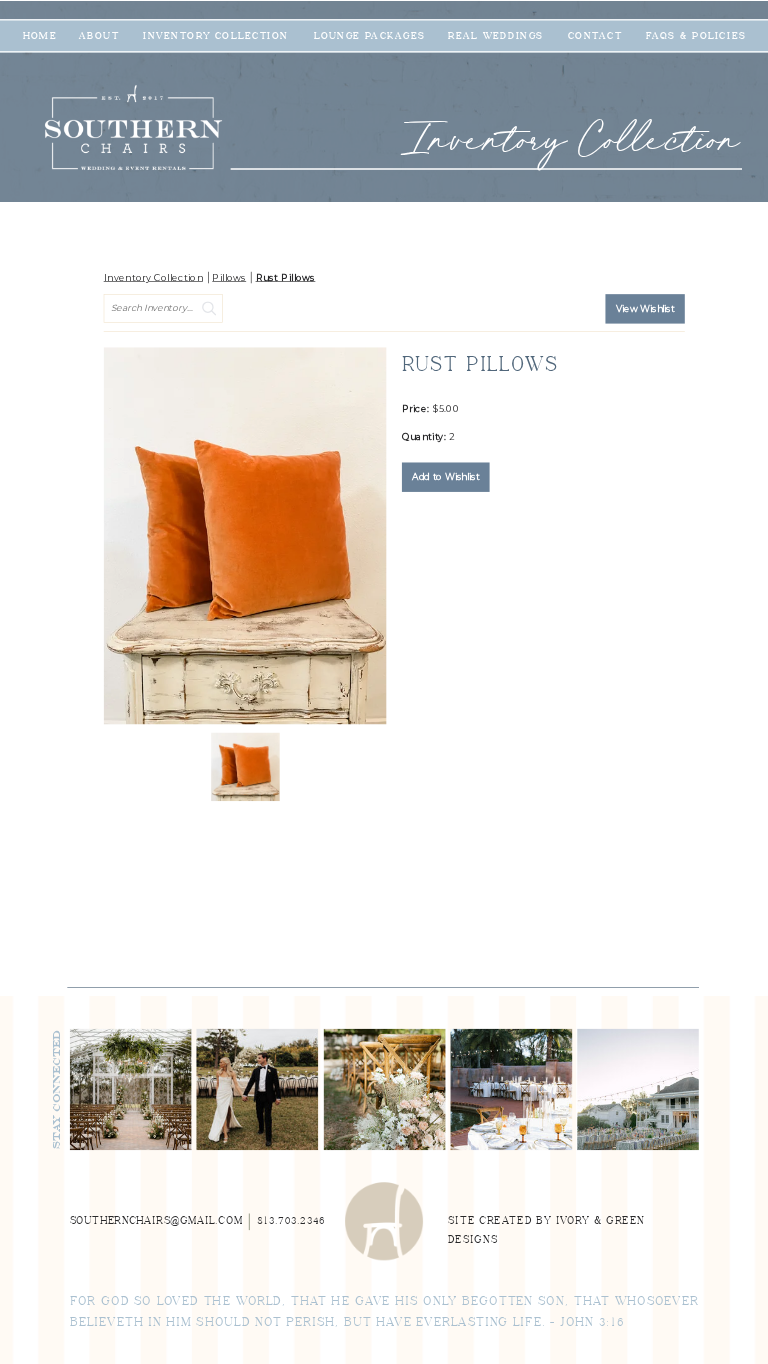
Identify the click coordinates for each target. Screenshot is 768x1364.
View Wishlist (645, 309)
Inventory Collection (153, 278)
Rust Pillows (286, 278)
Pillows (229, 278)
